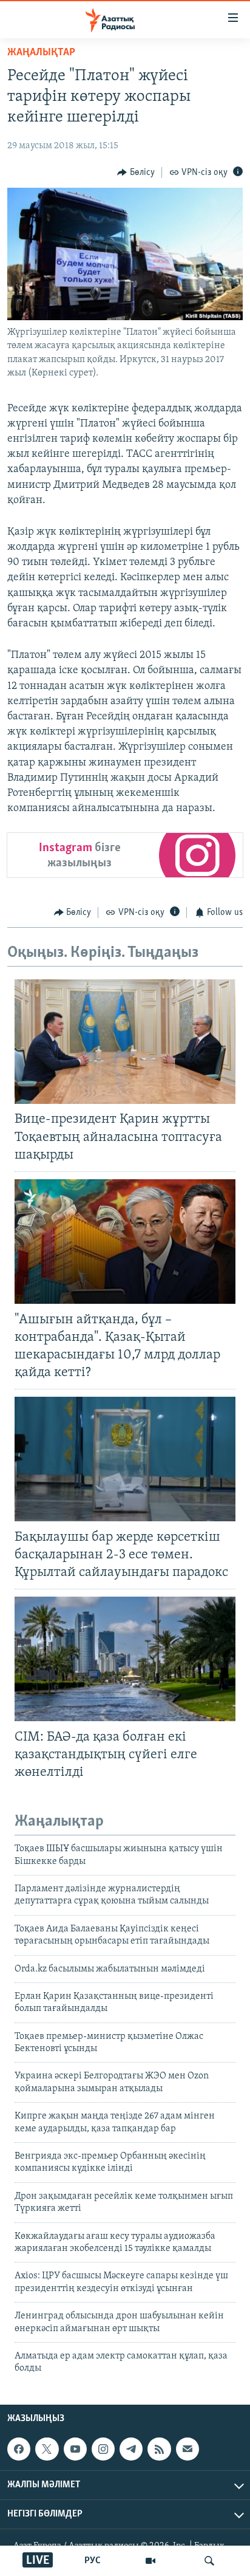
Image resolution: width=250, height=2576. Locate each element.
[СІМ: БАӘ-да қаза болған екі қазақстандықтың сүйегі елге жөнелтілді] (125, 1659)
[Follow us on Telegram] (131, 2449)
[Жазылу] (187, 2449)
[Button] (136, 173)
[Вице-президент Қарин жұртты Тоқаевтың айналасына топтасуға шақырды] (125, 1042)
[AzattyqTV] (150, 2561)
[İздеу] (209, 2561)
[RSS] (159, 2449)
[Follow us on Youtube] (75, 2449)
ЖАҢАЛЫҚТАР (41, 53)
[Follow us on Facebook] (19, 2449)
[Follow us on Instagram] (103, 2449)
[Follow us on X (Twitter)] (47, 2449)
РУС (93, 2561)
